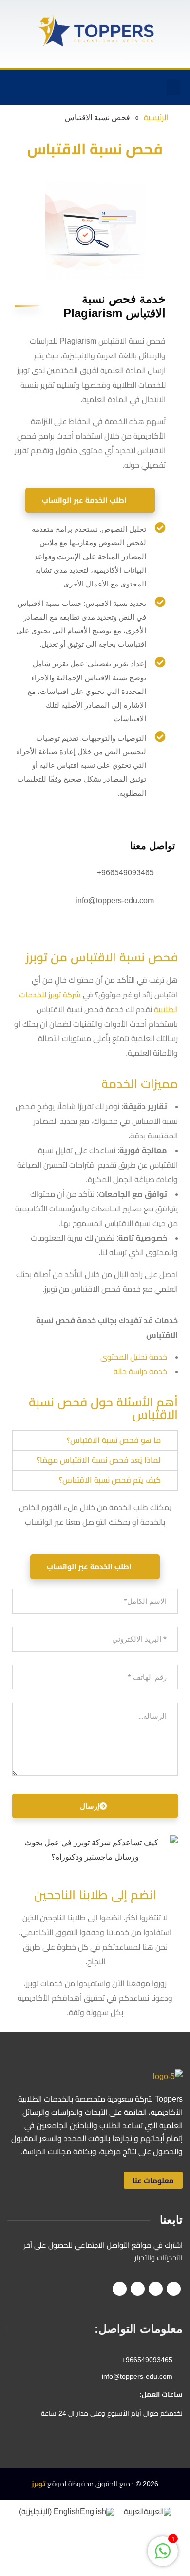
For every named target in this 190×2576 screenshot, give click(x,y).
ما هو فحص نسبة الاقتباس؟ (114, 1440)
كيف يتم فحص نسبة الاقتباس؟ (110, 1480)
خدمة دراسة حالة (140, 1372)
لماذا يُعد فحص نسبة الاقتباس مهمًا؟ (99, 1460)
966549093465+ (125, 873)
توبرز (38, 2484)
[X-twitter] (88, 88)
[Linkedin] (48, 88)
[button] (173, 87)
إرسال (90, 1806)
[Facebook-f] (108, 88)
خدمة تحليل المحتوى (134, 1357)
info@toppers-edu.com (115, 900)
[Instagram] (68, 88)
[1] (163, 2556)
